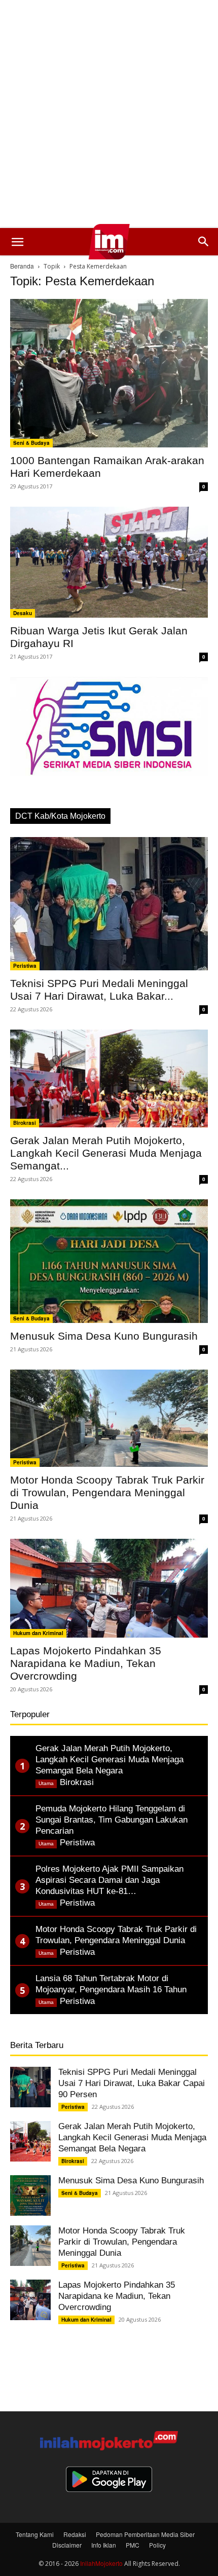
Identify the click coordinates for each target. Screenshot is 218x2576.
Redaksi (75, 2534)
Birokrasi (25, 1123)
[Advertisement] (109, 114)
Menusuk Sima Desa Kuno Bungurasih (104, 1336)
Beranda (22, 266)
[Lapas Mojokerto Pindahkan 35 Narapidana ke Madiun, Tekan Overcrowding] (109, 1588)
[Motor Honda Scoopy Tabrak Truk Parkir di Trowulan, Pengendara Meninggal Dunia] (109, 1418)
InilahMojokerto (101, 2563)
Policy (157, 2545)
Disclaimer (67, 2545)
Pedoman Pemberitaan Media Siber (145, 2534)
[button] (17, 242)
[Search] (204, 242)
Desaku (23, 613)
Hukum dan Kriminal (38, 1633)
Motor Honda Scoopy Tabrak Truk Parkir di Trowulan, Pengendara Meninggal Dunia (107, 1492)
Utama (46, 1783)
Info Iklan (104, 2545)
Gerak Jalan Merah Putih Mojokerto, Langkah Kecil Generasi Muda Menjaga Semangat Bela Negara (132, 2137)
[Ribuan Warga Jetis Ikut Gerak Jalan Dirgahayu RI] (109, 562)
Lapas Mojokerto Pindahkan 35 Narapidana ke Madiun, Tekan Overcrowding (86, 1663)
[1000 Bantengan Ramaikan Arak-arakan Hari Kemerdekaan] (109, 373)
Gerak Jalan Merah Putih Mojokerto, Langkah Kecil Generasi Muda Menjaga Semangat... (106, 1153)
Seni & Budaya (31, 443)
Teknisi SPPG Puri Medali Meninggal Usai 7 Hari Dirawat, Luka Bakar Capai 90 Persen (132, 2083)
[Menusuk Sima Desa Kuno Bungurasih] (109, 1261)
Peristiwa (25, 966)
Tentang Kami (35, 2534)
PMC (133, 2545)
